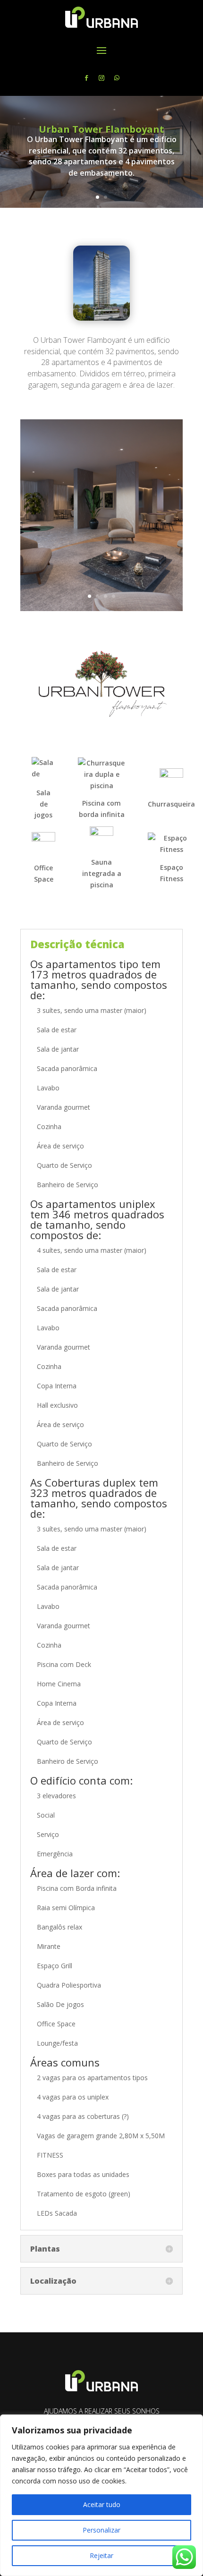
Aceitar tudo (102, 2504)
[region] (101, 2495)
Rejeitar (101, 2555)
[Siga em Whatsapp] (117, 78)
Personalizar (101, 2530)
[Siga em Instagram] (101, 78)
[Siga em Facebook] (86, 78)
